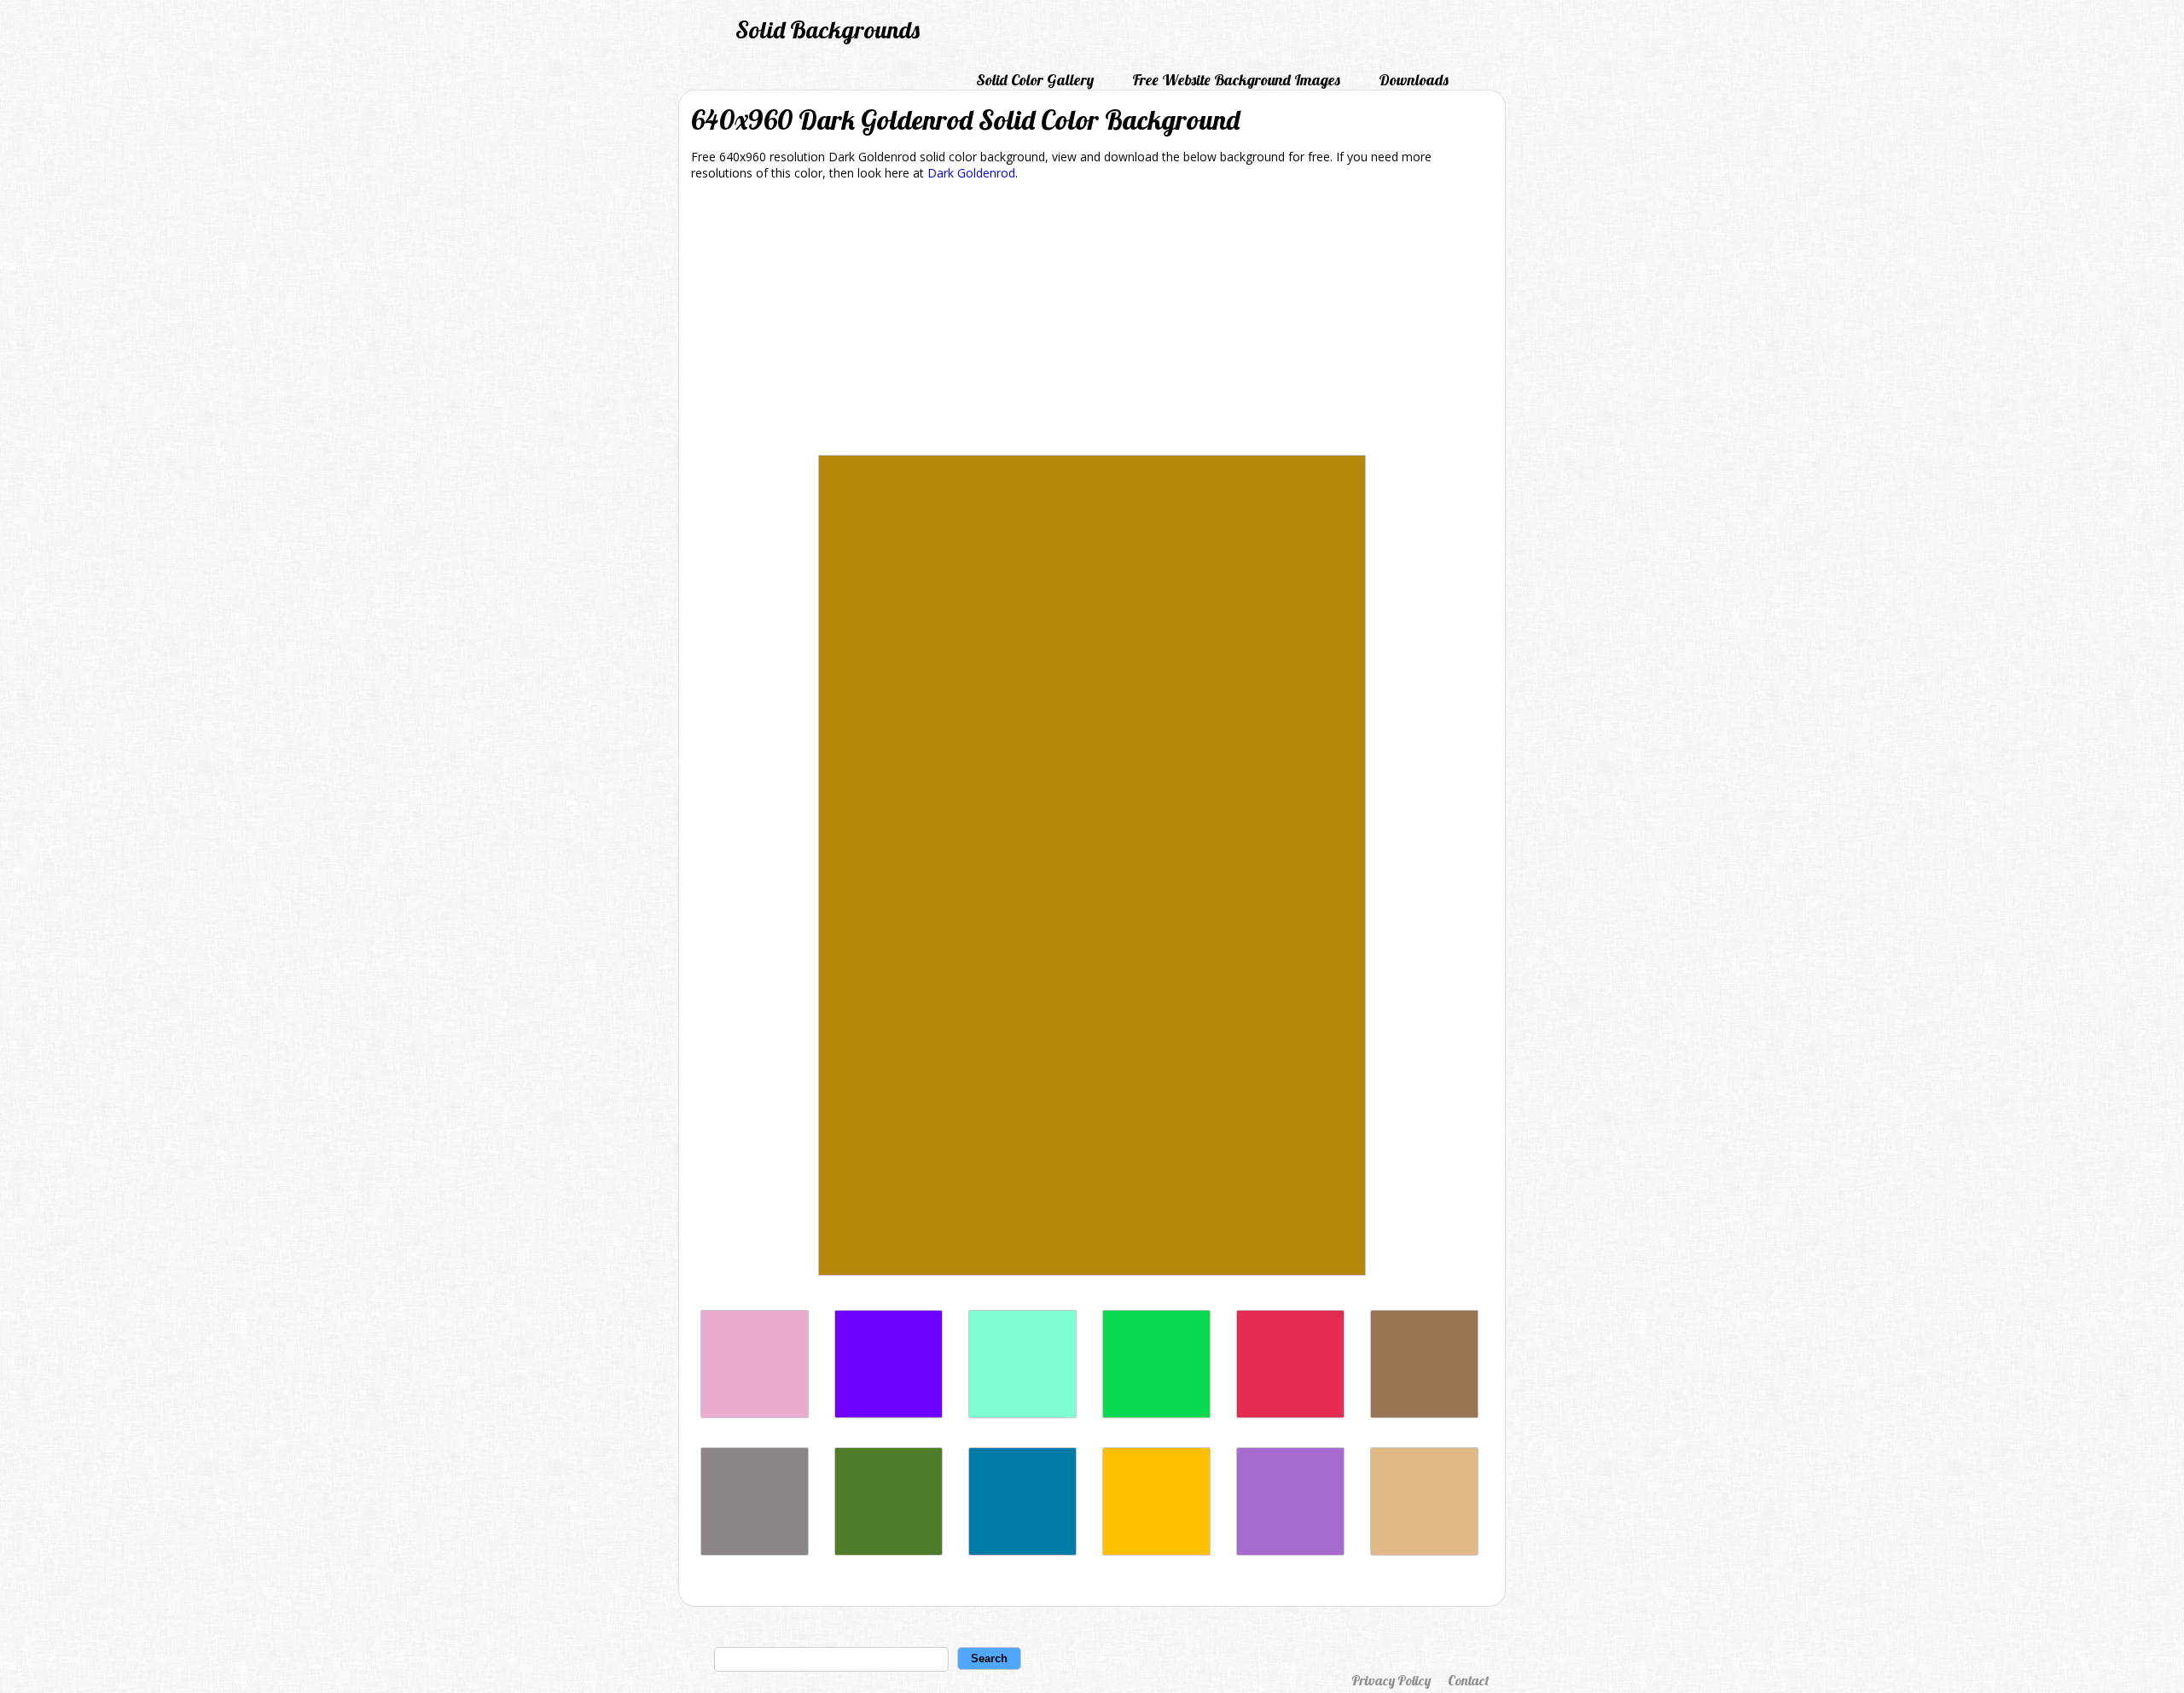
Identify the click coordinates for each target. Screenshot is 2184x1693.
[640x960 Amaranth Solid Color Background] (1290, 1414)
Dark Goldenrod (971, 173)
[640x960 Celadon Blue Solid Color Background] (1022, 1551)
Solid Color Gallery (1035, 80)
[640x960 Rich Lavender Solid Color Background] (1290, 1551)
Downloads (1414, 80)
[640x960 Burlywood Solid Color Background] (1424, 1551)
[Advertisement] (1092, 321)
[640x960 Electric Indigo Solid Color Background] (889, 1414)
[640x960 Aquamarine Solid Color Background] (1022, 1414)
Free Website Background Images (1236, 80)
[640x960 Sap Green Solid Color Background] (889, 1551)
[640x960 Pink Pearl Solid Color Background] (755, 1414)
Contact (1468, 1680)
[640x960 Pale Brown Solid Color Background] (1424, 1414)
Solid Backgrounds (828, 29)
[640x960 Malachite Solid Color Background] (1156, 1414)
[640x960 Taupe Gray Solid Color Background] (755, 1551)
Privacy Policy (1391, 1680)
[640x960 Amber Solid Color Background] (1156, 1551)
